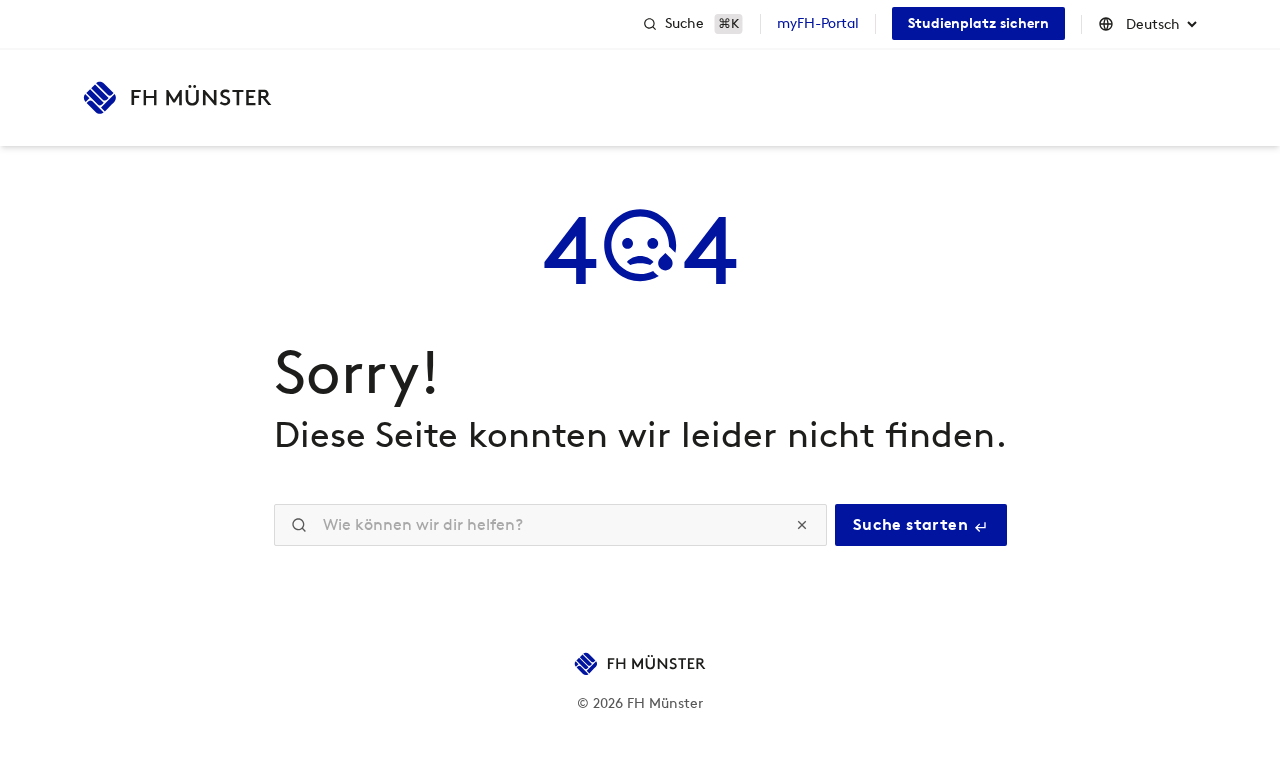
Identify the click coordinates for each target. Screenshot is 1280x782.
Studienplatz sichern (978, 23)
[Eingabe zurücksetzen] (802, 525)
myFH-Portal (818, 23)
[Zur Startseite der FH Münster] (177, 98)
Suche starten (913, 524)
